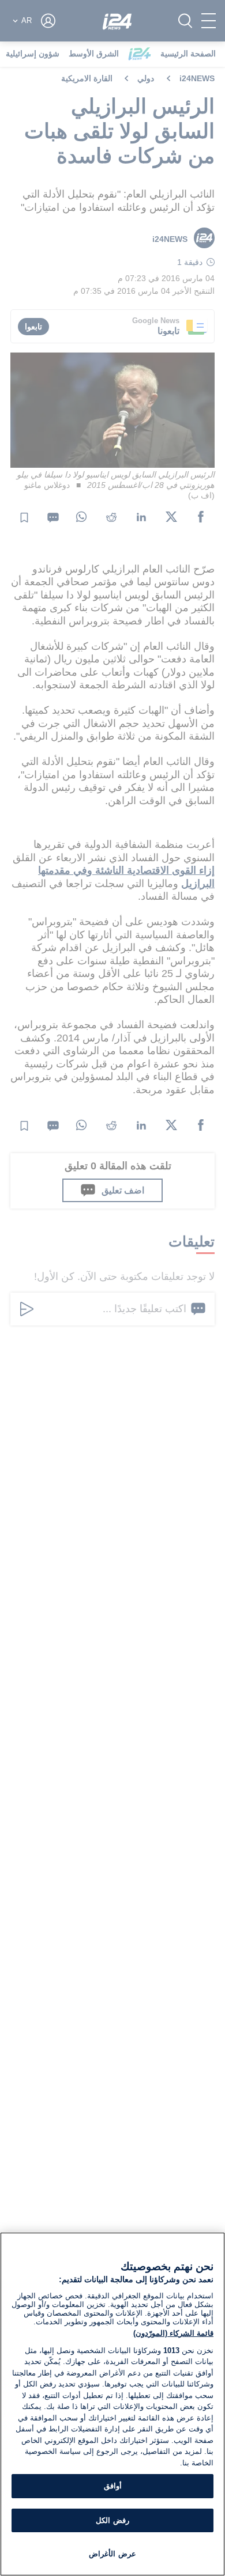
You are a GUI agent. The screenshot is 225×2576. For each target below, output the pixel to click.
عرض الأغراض (112, 2554)
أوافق (113, 2486)
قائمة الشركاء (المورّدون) (173, 2333)
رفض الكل (112, 2520)
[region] (112, 2404)
